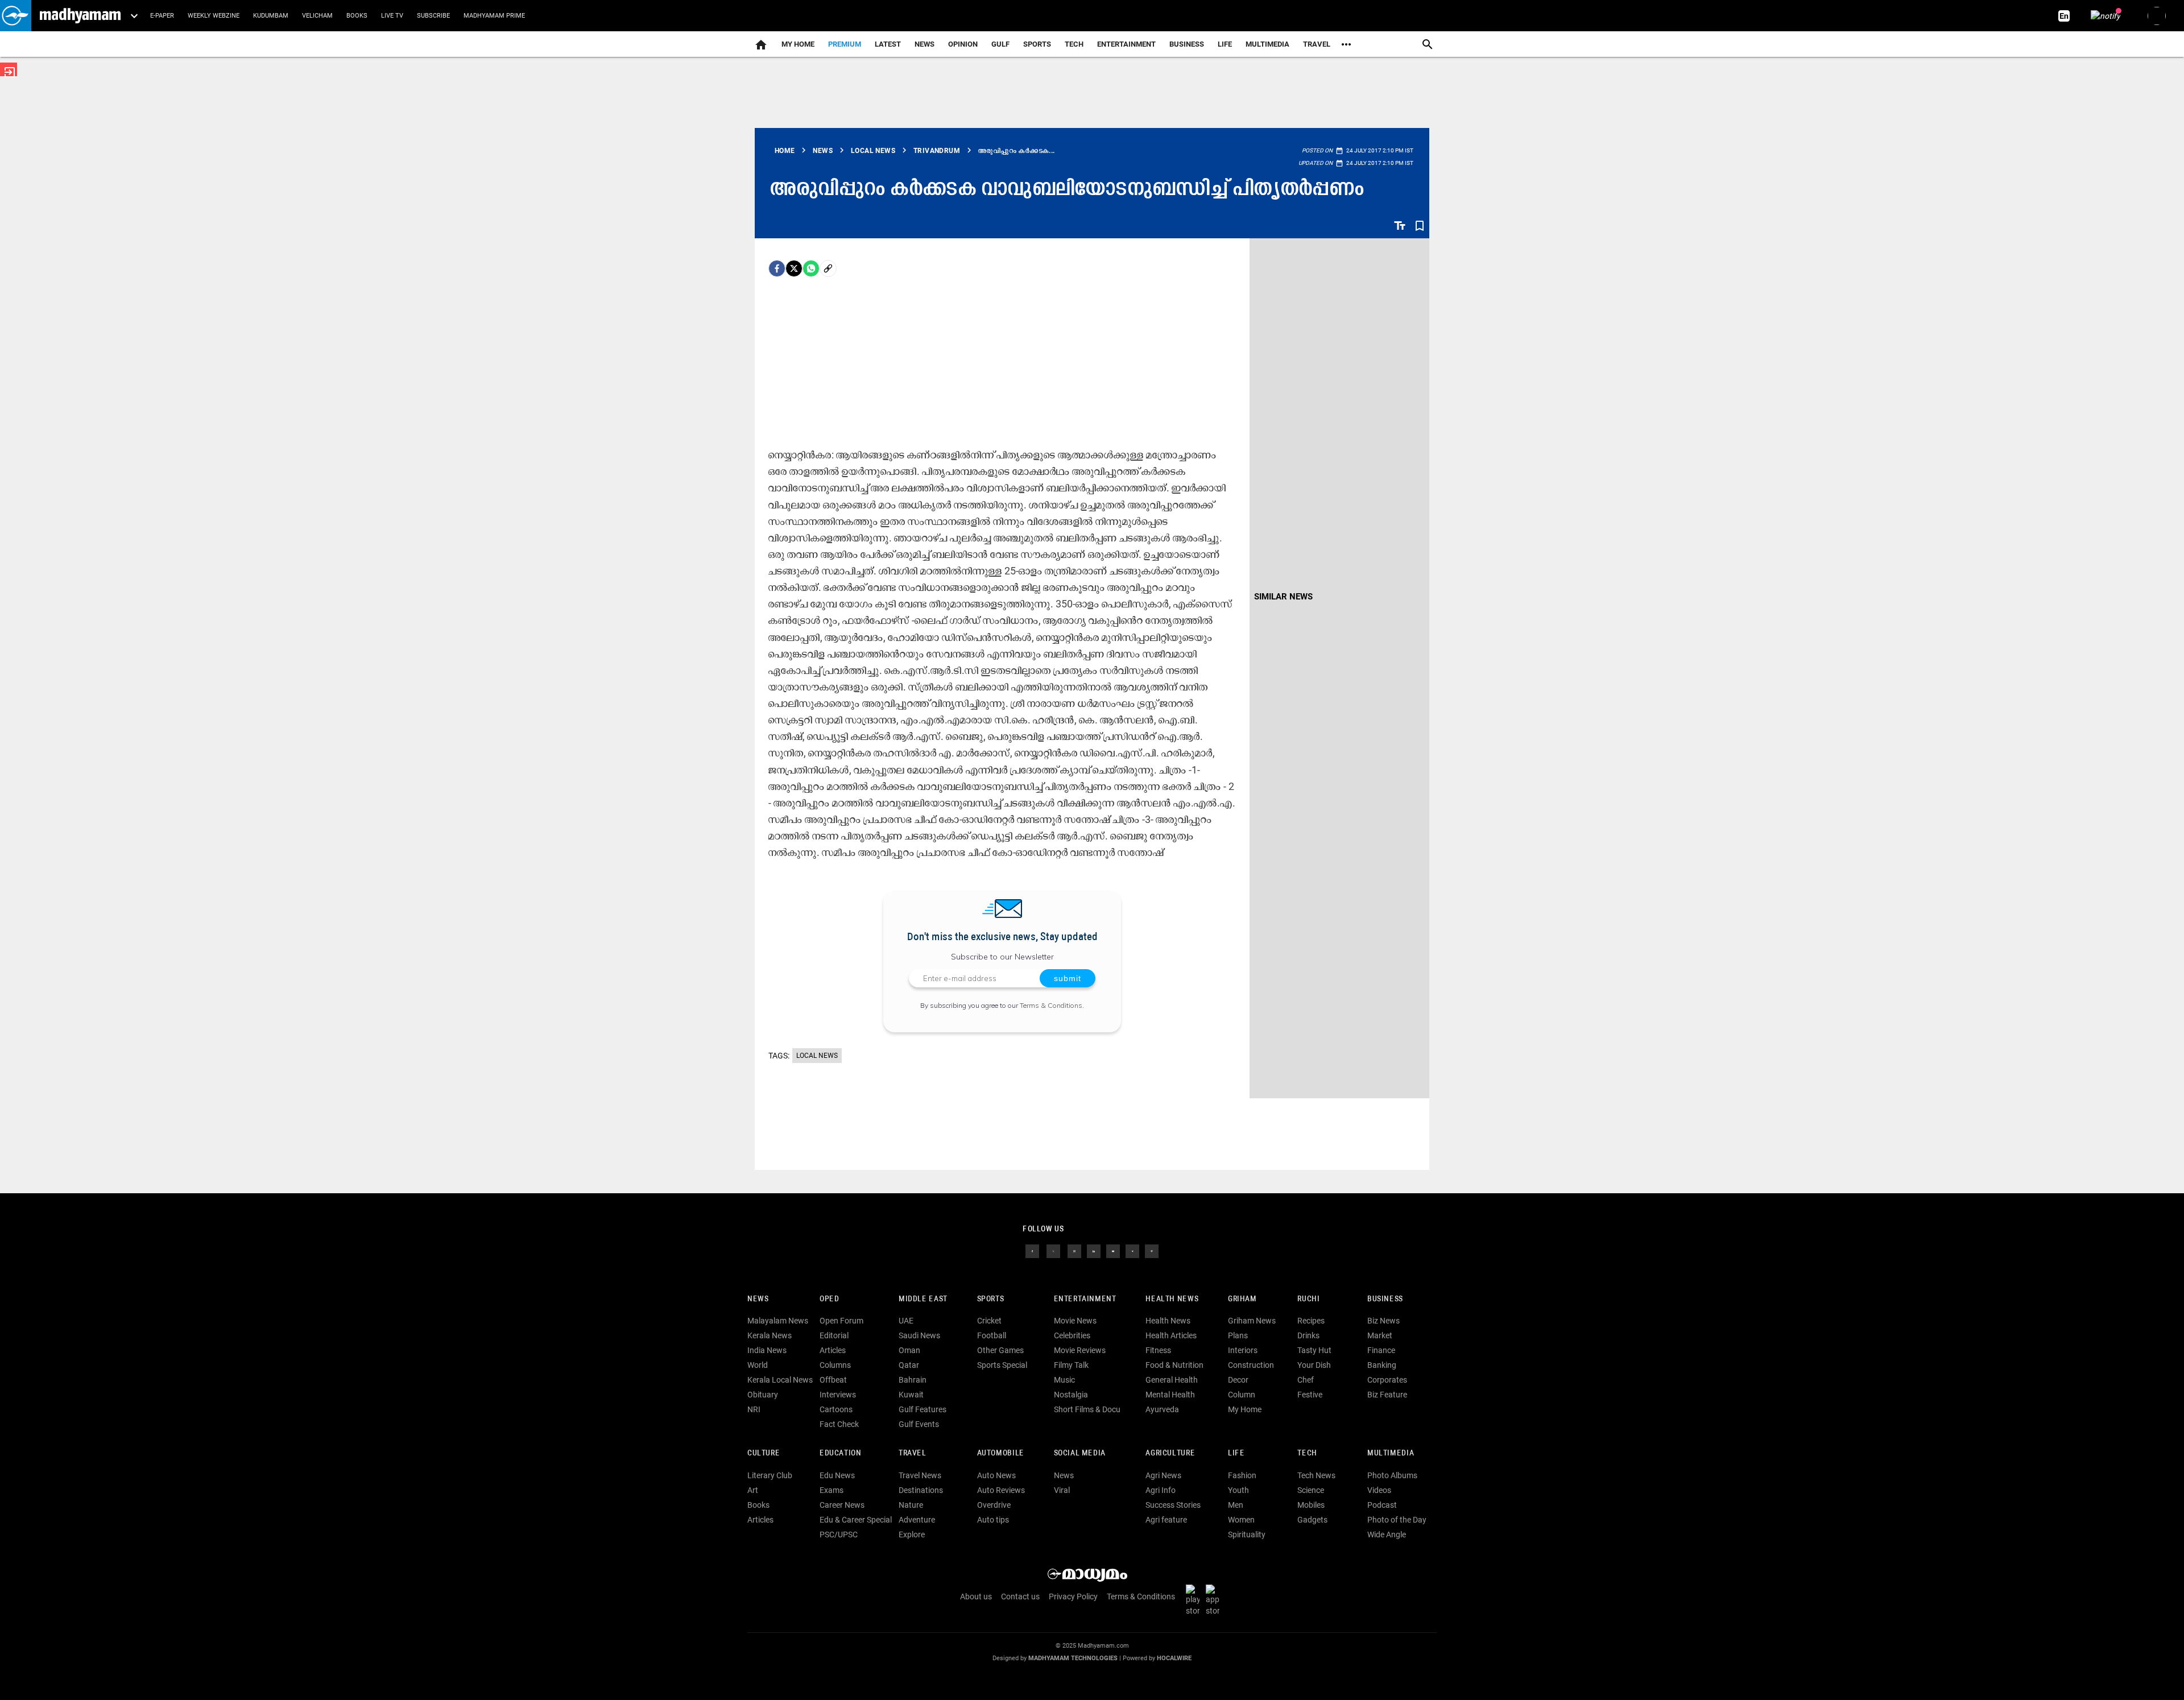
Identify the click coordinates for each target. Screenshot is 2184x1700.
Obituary (763, 1395)
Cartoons (836, 1409)
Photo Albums (1392, 1475)
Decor (1238, 1380)
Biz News (1383, 1321)
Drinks (1308, 1335)
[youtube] (1113, 1250)
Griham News (1252, 1321)
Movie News (1075, 1321)
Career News (842, 1505)
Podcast (1382, 1505)
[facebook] (777, 268)
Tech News (1316, 1475)
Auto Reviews (1001, 1490)
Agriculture (1170, 1453)
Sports (1037, 44)
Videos (1379, 1490)
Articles (833, 1350)
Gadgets (1312, 1520)
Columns (835, 1365)
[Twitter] (794, 268)
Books (357, 16)
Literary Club (770, 1475)
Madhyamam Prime (494, 16)
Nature (911, 1505)
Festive (1310, 1395)
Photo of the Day (1397, 1520)
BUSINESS (1385, 1299)
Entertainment (1126, 44)
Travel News (920, 1475)
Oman (909, 1350)
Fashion (1242, 1475)
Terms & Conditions (1051, 1005)
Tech (1307, 1453)
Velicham (317, 16)
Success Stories (1173, 1505)
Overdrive (994, 1505)
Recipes (1311, 1321)
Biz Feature (1387, 1395)
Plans (1238, 1335)
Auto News (996, 1475)
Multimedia (1267, 44)
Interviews (838, 1395)
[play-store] (1195, 1599)
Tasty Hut (1314, 1350)
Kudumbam (271, 16)
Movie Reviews (1080, 1350)
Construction (1251, 1365)
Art (753, 1490)
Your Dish (1314, 1365)
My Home (798, 44)
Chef (1306, 1380)
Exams (832, 1490)
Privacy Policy (1073, 1596)
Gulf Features (923, 1409)
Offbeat (833, 1380)
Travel (1317, 44)
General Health (1172, 1380)
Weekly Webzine (214, 16)
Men (1236, 1505)
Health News (1172, 1299)
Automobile (1001, 1453)
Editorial (834, 1335)
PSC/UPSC (839, 1534)
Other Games (1000, 1350)
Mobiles (1311, 1505)
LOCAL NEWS (817, 1056)
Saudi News (919, 1335)
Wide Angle (1387, 1534)
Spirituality (1247, 1534)
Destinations (921, 1490)
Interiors (1243, 1350)
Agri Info (1161, 1490)
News (925, 44)
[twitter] (1053, 1250)
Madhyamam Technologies (1073, 1658)
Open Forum (841, 1321)
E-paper (162, 16)
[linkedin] (1094, 1250)
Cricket (989, 1321)
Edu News (837, 1475)
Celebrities (1072, 1335)
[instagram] (1074, 1250)
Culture (764, 1453)
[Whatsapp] (811, 268)
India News (767, 1350)
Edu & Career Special (856, 1520)
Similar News (1283, 597)
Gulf (1000, 44)
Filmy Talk (1071, 1365)
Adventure (917, 1520)
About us (976, 1596)
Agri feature (1166, 1520)
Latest (888, 44)
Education (841, 1453)
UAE (906, 1321)
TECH (1074, 44)
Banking (1382, 1365)
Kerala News (770, 1335)
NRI (754, 1409)
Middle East (923, 1299)
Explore (912, 1534)
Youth (1238, 1490)
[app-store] (1215, 1599)
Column (1242, 1395)
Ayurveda (1162, 1409)
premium (845, 44)
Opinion (963, 44)
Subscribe (433, 16)
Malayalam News (778, 1321)
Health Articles (1171, 1335)
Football (992, 1335)
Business (1187, 44)
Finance (1381, 1350)
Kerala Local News (780, 1380)
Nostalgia (1071, 1395)
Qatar (909, 1365)
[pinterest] (1152, 1250)
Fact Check (839, 1424)
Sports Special (1002, 1365)
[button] (16, 16)
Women (1241, 1520)
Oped (829, 1299)
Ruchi (1308, 1299)
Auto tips (993, 1520)
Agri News (1163, 1475)
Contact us (1020, 1596)
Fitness (1158, 1350)
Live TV (392, 16)
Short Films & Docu (1087, 1409)
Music (1064, 1380)
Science (1311, 1490)
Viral (1062, 1490)
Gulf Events (919, 1424)
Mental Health (1170, 1395)
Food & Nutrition (1174, 1365)
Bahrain (913, 1380)
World (758, 1365)
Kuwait (911, 1395)
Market (1380, 1335)
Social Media (1080, 1453)
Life (1225, 44)
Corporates (1387, 1380)
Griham (1242, 1299)
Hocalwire (1174, 1658)
